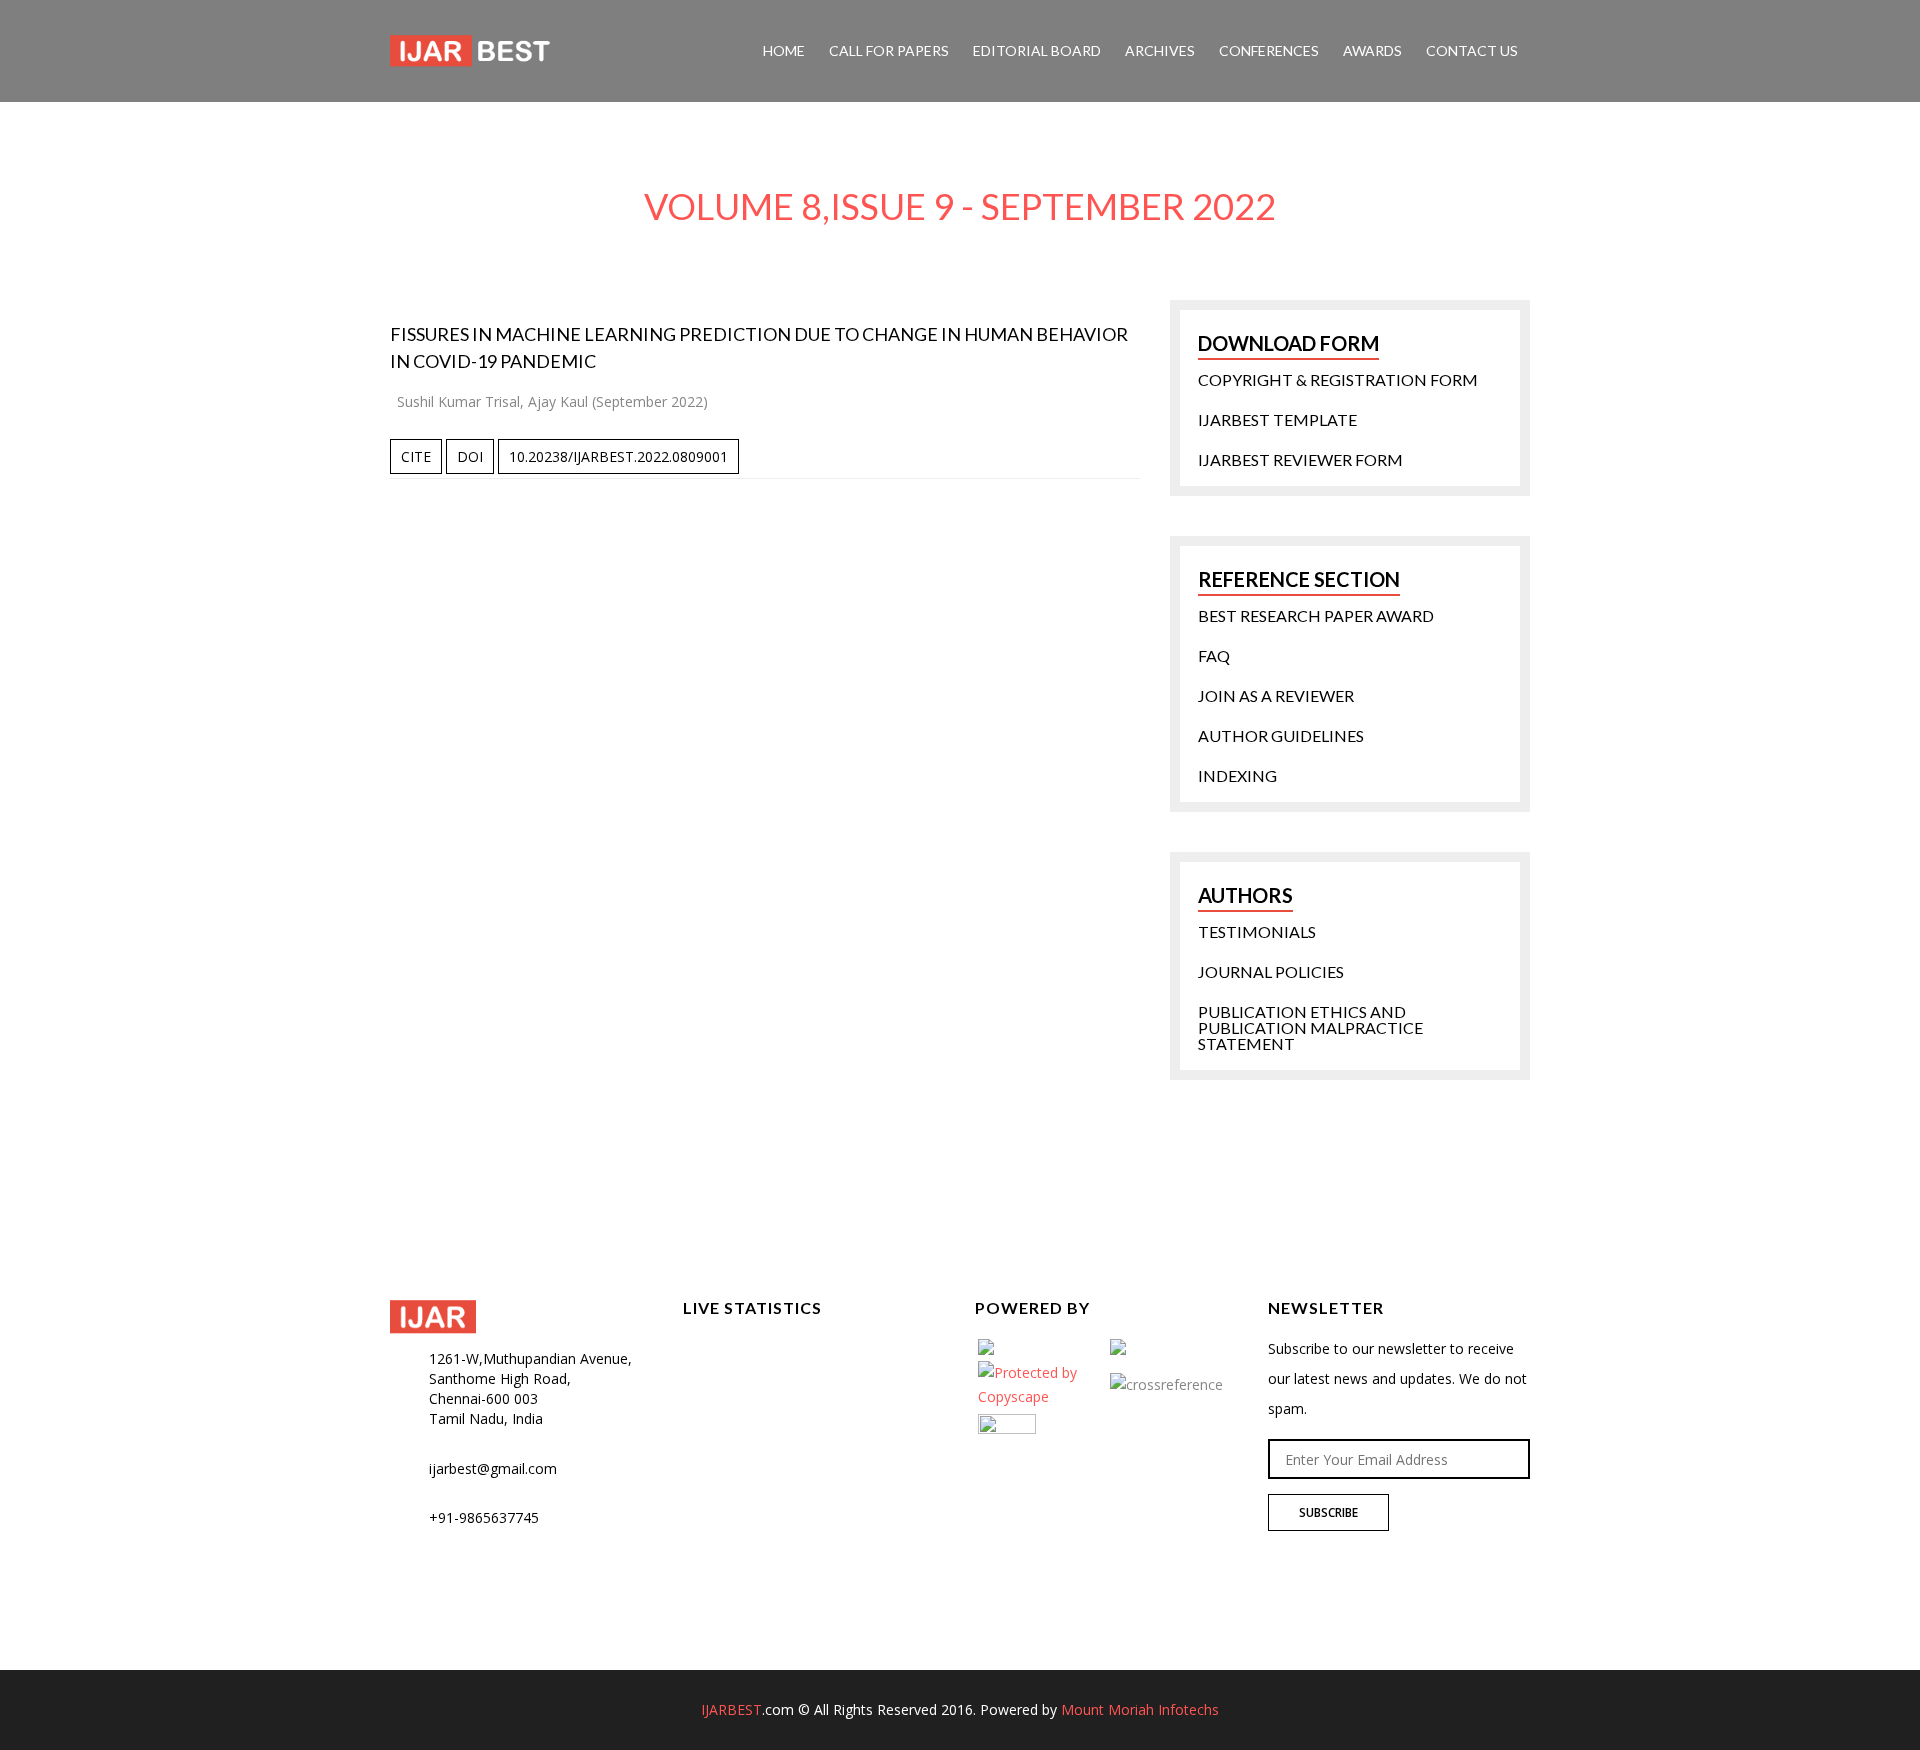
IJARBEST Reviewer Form (1300, 460)
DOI (470, 456)
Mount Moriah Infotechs (1140, 1709)
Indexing (1237, 776)
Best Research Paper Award (1316, 616)
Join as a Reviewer (1276, 696)
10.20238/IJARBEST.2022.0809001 (618, 456)
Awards (1372, 50)
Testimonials (1257, 932)
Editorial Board (1037, 50)
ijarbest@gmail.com (493, 1468)
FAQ (1214, 656)
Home (784, 50)
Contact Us (1472, 50)
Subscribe (1328, 1512)
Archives (1160, 50)
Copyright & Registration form (1338, 380)
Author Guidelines (1281, 736)
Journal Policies (1271, 972)
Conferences (1269, 50)
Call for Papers (889, 50)
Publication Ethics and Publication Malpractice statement (1310, 1028)
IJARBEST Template (1277, 420)
